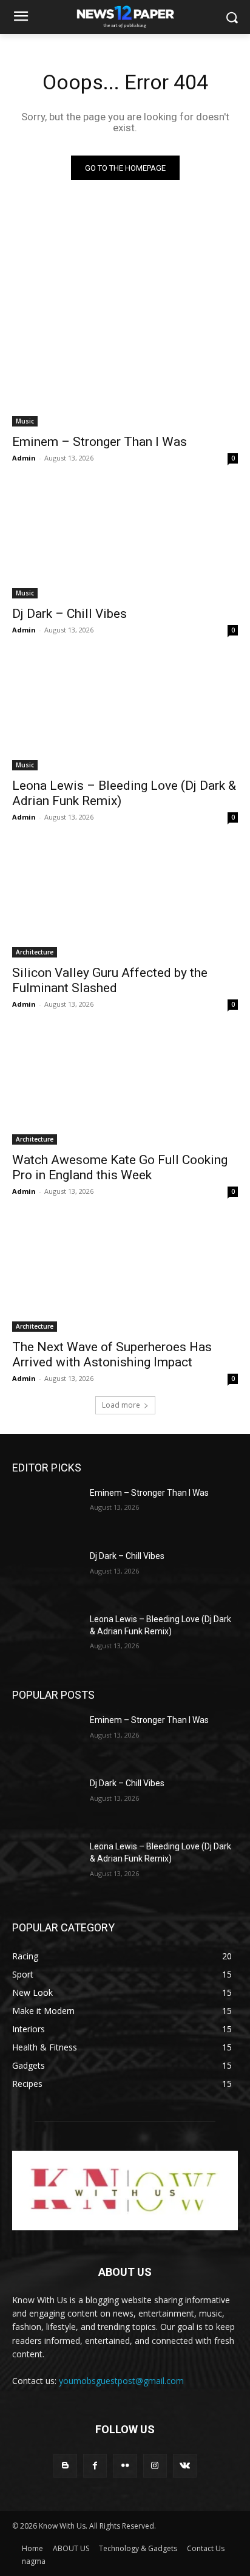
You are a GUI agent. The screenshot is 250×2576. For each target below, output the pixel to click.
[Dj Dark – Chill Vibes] (125, 542)
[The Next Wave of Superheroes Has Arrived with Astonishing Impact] (125, 1275)
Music (25, 421)
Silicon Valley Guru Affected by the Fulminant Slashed (110, 980)
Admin (24, 458)
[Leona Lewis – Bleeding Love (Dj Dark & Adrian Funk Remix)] (125, 714)
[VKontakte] (185, 2466)
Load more (121, 1405)
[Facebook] (95, 2466)
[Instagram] (155, 2466)
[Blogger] (65, 2466)
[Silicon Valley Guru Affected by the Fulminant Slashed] (125, 901)
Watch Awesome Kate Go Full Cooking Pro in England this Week (120, 1167)
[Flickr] (125, 2466)
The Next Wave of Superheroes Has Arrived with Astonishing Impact (112, 1355)
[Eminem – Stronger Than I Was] (125, 370)
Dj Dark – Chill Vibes (69, 614)
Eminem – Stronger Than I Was (100, 442)
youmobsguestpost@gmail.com (121, 2381)
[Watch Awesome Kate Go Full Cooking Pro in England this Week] (125, 1088)
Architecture (35, 952)
